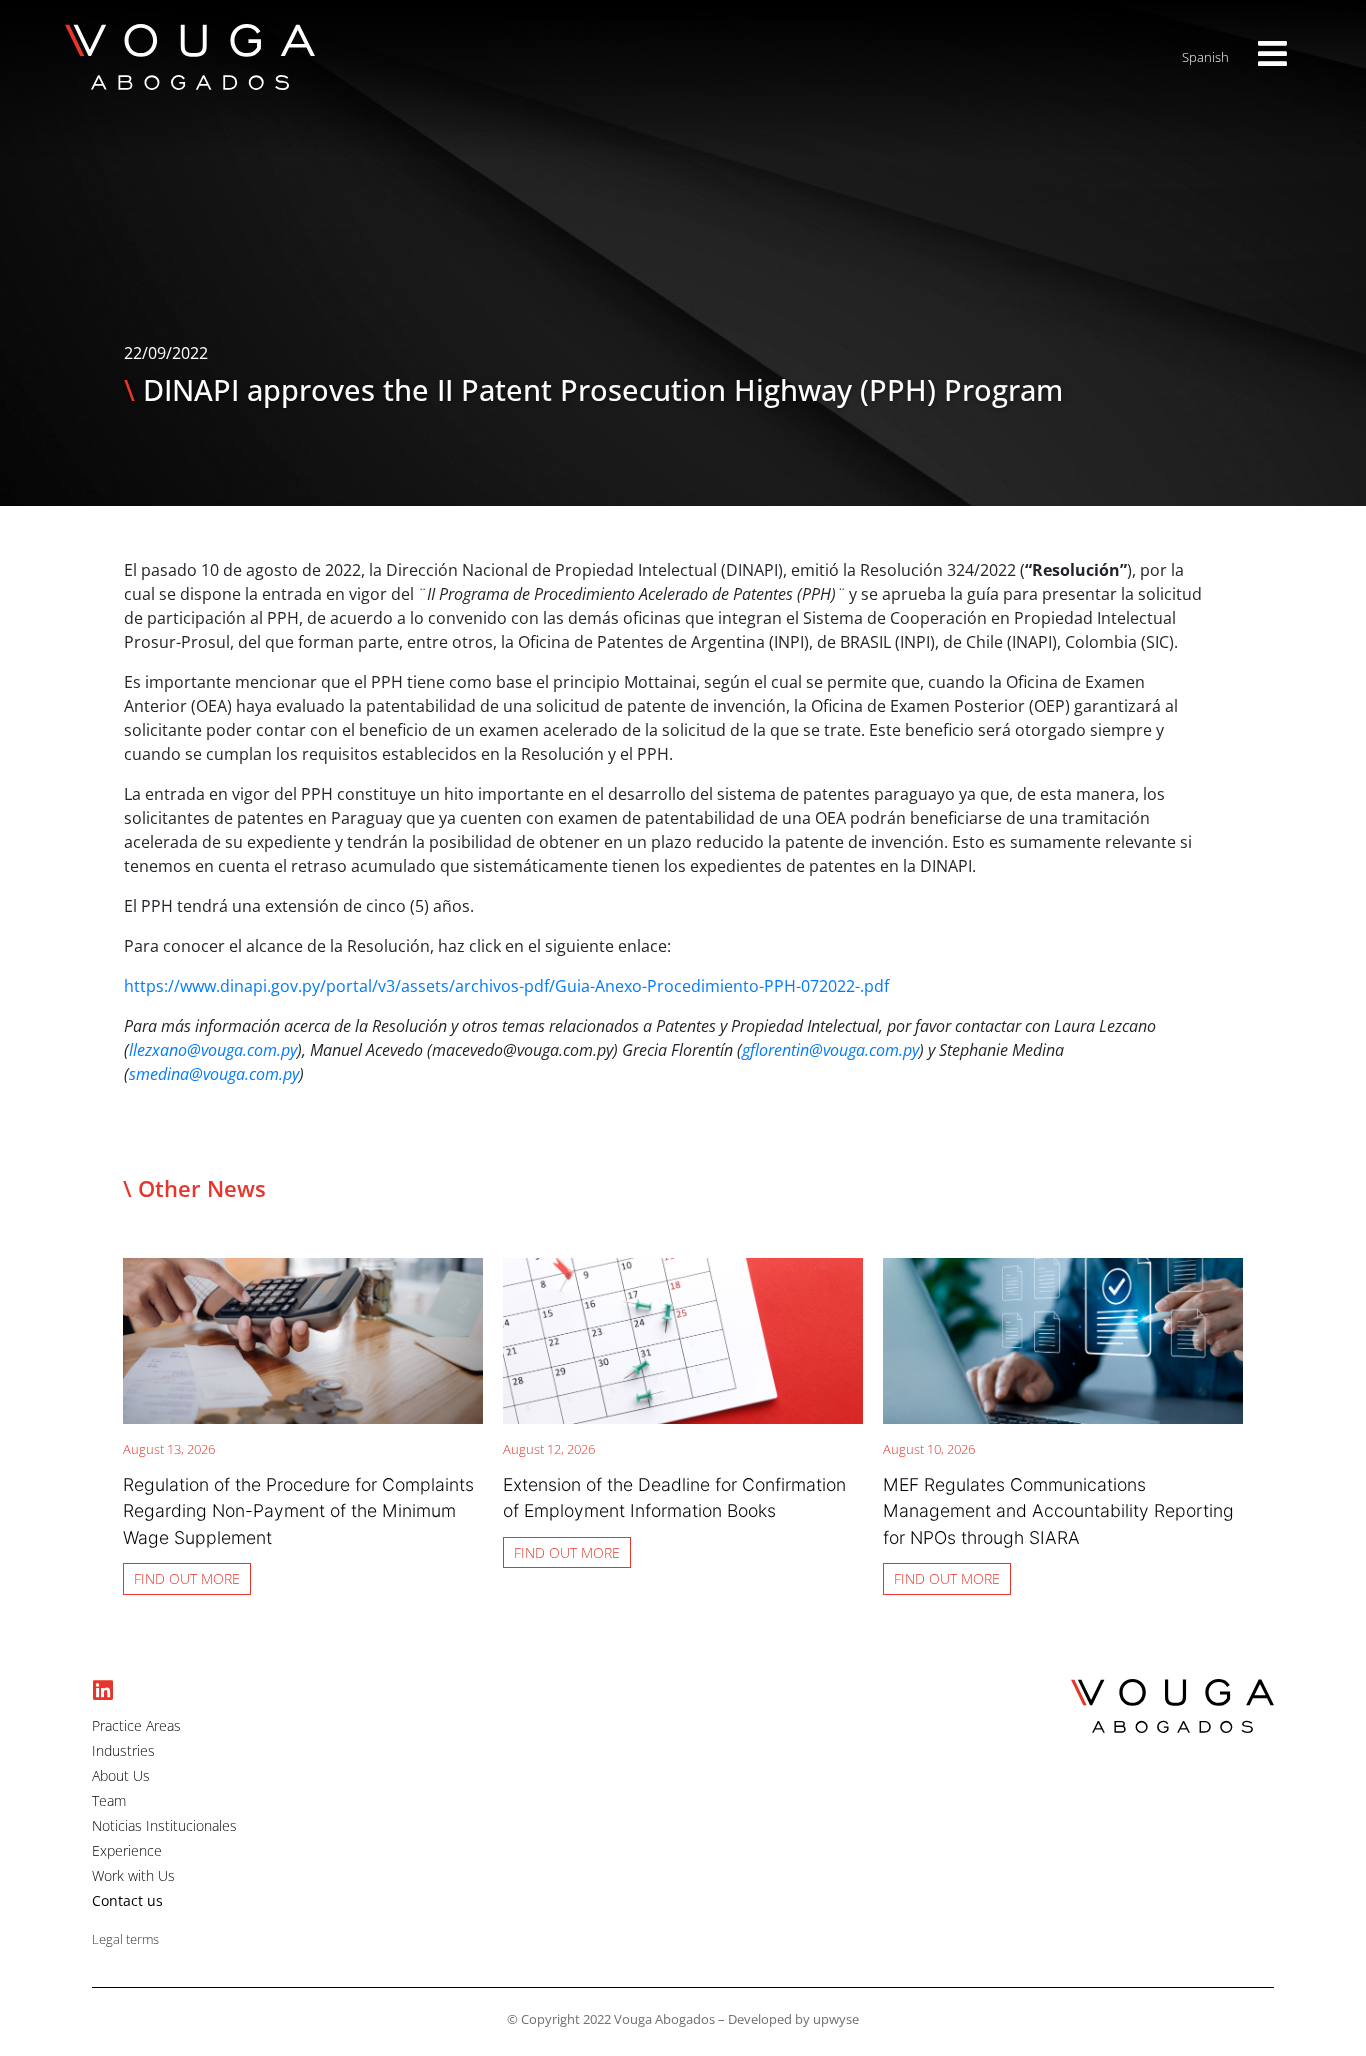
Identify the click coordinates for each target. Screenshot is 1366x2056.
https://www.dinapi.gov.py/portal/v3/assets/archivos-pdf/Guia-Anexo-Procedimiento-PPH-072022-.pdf (506, 986)
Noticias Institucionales (164, 1826)
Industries (123, 1751)
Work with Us (133, 1876)
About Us (121, 1776)
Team (109, 1801)
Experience (127, 1851)
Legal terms (125, 1939)
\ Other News (194, 1188)
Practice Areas (136, 1726)
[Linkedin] (103, 1690)
